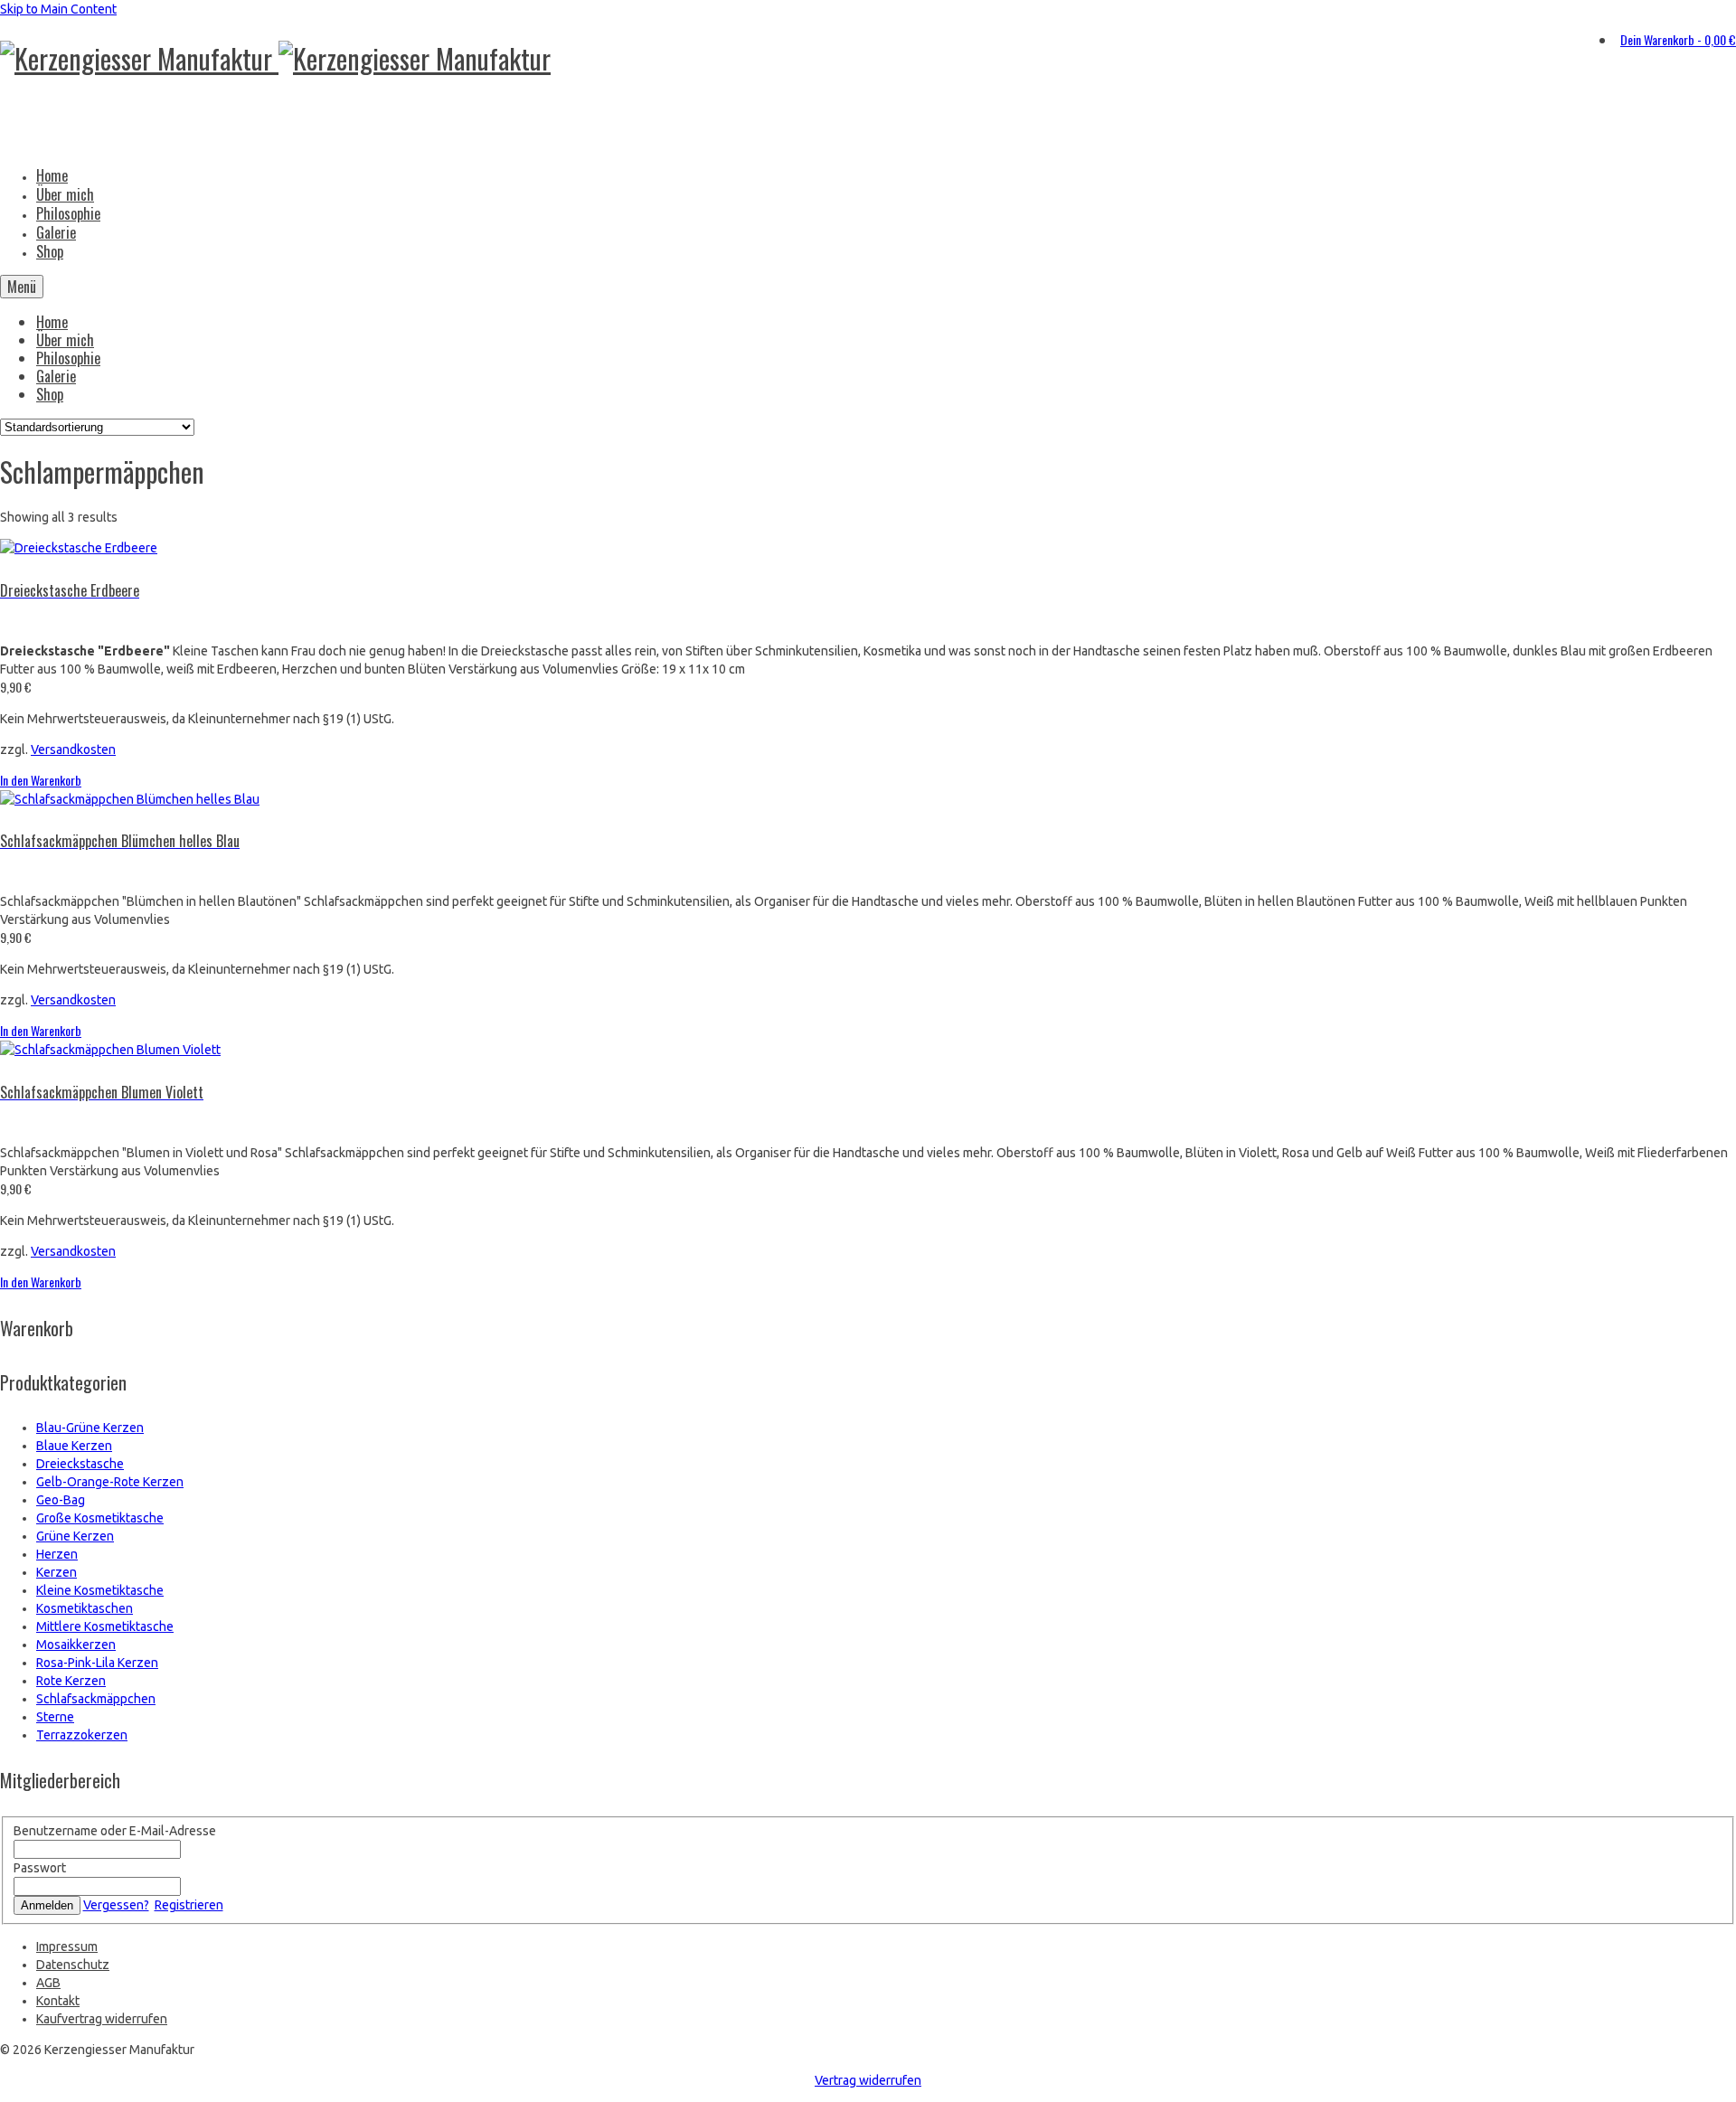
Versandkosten (73, 749)
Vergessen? (116, 1905)
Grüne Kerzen (75, 1536)
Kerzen (57, 1572)
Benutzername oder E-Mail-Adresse (115, 1831)
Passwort (40, 1868)
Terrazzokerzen (82, 1735)
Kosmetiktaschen (85, 1608)
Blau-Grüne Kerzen (90, 1428)
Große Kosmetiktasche (100, 1518)
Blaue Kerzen (74, 1446)
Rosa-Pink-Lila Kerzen (97, 1663)
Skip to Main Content (58, 9)
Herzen (57, 1554)
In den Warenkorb (41, 780)
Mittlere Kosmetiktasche (105, 1626)
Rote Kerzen (71, 1681)
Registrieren (189, 1905)
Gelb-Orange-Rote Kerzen (110, 1482)
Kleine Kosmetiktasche (100, 1590)
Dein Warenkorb (1678, 39)
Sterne (55, 1717)
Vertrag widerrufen (868, 2080)
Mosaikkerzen (76, 1645)
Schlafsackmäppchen (96, 1699)
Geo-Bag (61, 1500)
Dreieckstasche (80, 1464)
